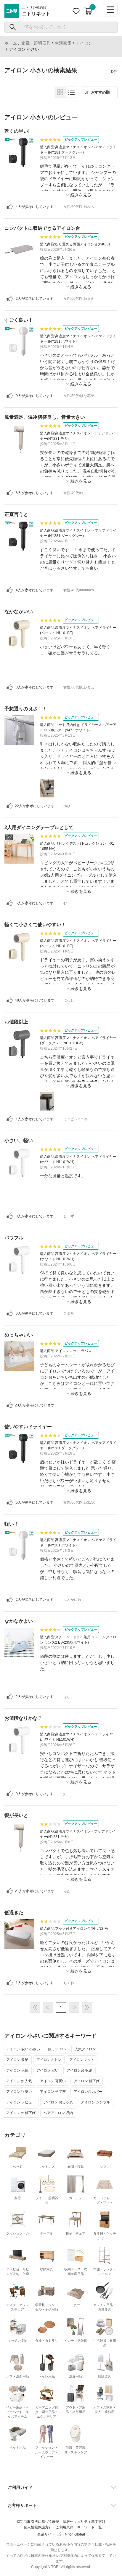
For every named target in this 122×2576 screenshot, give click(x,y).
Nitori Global (75, 2534)
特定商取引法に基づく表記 (38, 2522)
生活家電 (63, 43)
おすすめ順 (100, 92)
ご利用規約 (65, 2527)
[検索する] (13, 27)
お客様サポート (22, 2505)
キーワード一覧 (89, 2527)
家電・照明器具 (36, 43)
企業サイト (46, 2534)
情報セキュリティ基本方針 (84, 2522)
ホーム (11, 43)
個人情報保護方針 (38, 2527)
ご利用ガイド (20, 2487)
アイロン (84, 43)
